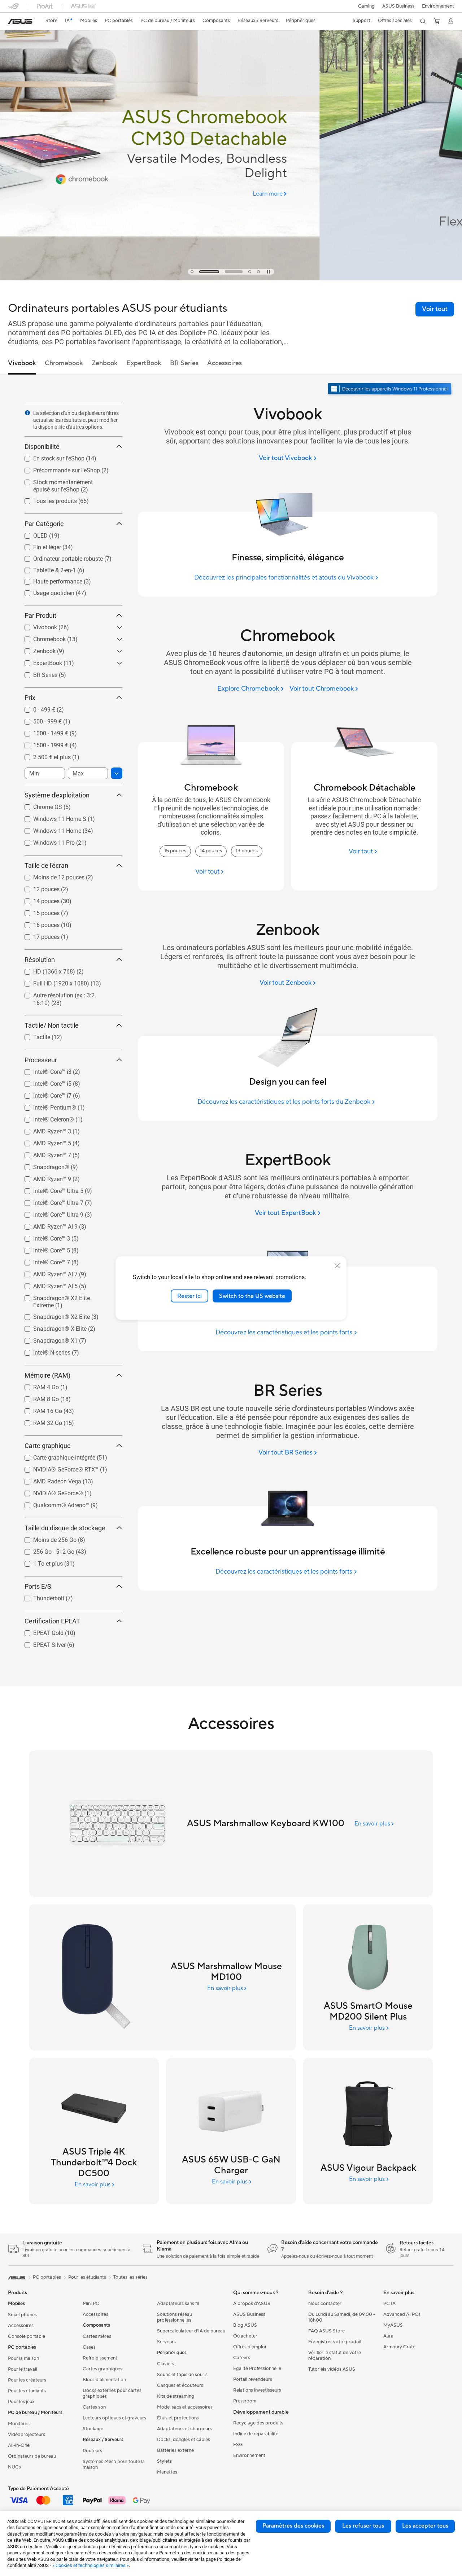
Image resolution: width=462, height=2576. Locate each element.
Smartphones (22, 2315)
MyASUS (393, 2325)
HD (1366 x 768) (45, 970)
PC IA (389, 2304)
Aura (388, 2336)
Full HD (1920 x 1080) (53, 982)
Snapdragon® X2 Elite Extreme (64, 1296)
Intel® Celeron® (45, 1118)
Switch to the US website (252, 1296)
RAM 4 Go (37, 1385)
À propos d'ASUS (252, 2304)
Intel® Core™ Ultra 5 (50, 1189)
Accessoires (21, 2326)
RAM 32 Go (39, 1421)
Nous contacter (325, 2304)
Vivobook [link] (22, 363)
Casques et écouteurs (180, 2385)
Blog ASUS (245, 2325)
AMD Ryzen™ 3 (43, 1130)
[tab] (192, 272)
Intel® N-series (43, 1351)
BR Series (37, 673)
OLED (32, 534)
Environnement (438, 6)
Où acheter (245, 2336)
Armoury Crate (399, 2347)
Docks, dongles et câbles (184, 2440)
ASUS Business (398, 6)
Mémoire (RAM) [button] (47, 1375)
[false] (231, 195)
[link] (20, 21)
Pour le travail (23, 2369)
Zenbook (36, 649)
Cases (89, 2347)
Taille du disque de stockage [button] (65, 1528)
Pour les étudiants (27, 2391)
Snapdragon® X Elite (51, 1327)
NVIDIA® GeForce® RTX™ (57, 1468)
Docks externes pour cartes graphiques (112, 2393)
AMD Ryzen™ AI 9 (47, 1225)
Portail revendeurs (253, 2379)
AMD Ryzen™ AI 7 (47, 1272)
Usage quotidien (45, 591)
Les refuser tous (363, 2526)
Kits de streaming (176, 2396)
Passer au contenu (12, 22)
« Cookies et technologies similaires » (91, 2565)
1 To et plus (39, 1562)
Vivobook (36, 626)
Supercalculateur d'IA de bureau (191, 2331)
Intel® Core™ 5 (43, 1249)
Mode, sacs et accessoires (185, 2407)
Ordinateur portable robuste (59, 557)
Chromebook (41, 637)
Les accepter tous (425, 2526)
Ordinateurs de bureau (32, 2456)
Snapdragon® (43, 1165)
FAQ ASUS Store (326, 2331)
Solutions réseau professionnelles (175, 2317)
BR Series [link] (184, 363)
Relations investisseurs (257, 2390)
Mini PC (91, 2304)
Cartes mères (97, 2336)
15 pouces (38, 911)
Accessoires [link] (225, 363)
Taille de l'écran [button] (46, 865)
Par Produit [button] (40, 615)
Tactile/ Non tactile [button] (52, 1025)
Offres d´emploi (250, 2347)
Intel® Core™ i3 (44, 1070)
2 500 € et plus (43, 755)
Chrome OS (39, 805)
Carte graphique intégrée (56, 1456)
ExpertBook (39, 661)
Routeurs (92, 2451)
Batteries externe (175, 2450)
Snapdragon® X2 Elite (53, 1315)
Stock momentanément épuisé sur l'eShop (68, 483)
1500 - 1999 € (42, 744)
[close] (337, 1265)
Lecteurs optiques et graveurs (114, 2418)
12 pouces (38, 887)
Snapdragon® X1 (47, 1339)
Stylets (164, 2461)
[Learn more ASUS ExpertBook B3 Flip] (231, 279)
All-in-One (19, 2445)
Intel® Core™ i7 (44, 1094)
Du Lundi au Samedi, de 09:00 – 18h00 (342, 2317)
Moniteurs (19, 2424)
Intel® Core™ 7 (43, 1261)
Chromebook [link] (64, 363)
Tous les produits (46, 499)
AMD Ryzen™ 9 (43, 1177)
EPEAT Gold (40, 1631)
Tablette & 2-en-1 (46, 568)
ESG (238, 2445)
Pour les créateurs (27, 2380)
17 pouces (38, 935)
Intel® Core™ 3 (43, 1237)
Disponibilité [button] (42, 447)
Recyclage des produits (258, 2423)
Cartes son (94, 2407)
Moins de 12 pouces (50, 876)
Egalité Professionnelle (257, 2369)
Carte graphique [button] (48, 1446)
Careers (242, 2358)
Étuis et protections (178, 2418)
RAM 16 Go (39, 1409)
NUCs (14, 2467)
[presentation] (27, 413)
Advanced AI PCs (402, 2314)
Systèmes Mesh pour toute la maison (114, 2465)
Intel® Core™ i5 (44, 1082)
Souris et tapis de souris (182, 2375)
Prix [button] (30, 698)
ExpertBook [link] (144, 363)
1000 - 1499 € (42, 732)
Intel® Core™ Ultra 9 (50, 1213)
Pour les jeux (21, 2402)
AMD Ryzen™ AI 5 (47, 1284)
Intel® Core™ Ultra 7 (50, 1201)
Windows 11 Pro (45, 841)
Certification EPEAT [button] (52, 1621)
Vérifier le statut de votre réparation (335, 2356)
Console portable (27, 2336)
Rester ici (189, 1296)
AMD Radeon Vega (49, 1480)
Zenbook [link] (105, 363)
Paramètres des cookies (293, 2526)
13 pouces (247, 851)
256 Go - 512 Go (45, 1550)
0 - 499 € (36, 708)
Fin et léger (38, 545)
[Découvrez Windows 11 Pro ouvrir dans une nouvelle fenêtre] (391, 390)
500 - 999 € (39, 720)
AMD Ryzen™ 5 (43, 1142)
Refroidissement (100, 2358)
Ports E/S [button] (38, 1586)
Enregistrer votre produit (335, 2342)
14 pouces (38, 899)
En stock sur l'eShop (50, 457)
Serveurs (166, 2342)
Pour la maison (23, 2358)
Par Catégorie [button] (44, 524)
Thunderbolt (40, 1597)
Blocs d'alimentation (104, 2380)
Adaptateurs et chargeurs (184, 2429)
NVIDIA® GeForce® (49, 1492)
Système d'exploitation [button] (57, 795)
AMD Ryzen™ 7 (43, 1153)
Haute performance (49, 580)
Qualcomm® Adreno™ (53, 1503)
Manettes (167, 2472)
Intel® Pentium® (46, 1106)
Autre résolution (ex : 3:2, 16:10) (65, 994)
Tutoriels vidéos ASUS (332, 2369)
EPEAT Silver (41, 1643)
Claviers (166, 2364)
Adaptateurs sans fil (178, 2304)
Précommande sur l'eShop (58, 469)
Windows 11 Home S (51, 817)
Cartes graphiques (103, 2369)
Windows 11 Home (49, 829)
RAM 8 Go (37, 1397)
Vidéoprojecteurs (27, 2435)
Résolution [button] (40, 960)
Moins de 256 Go (46, 1538)
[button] (366, 6)
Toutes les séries (130, 2277)
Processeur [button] (41, 1060)
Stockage (93, 2429)
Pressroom (245, 2401)
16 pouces (38, 923)
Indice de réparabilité (256, 2434)
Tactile (33, 1035)
